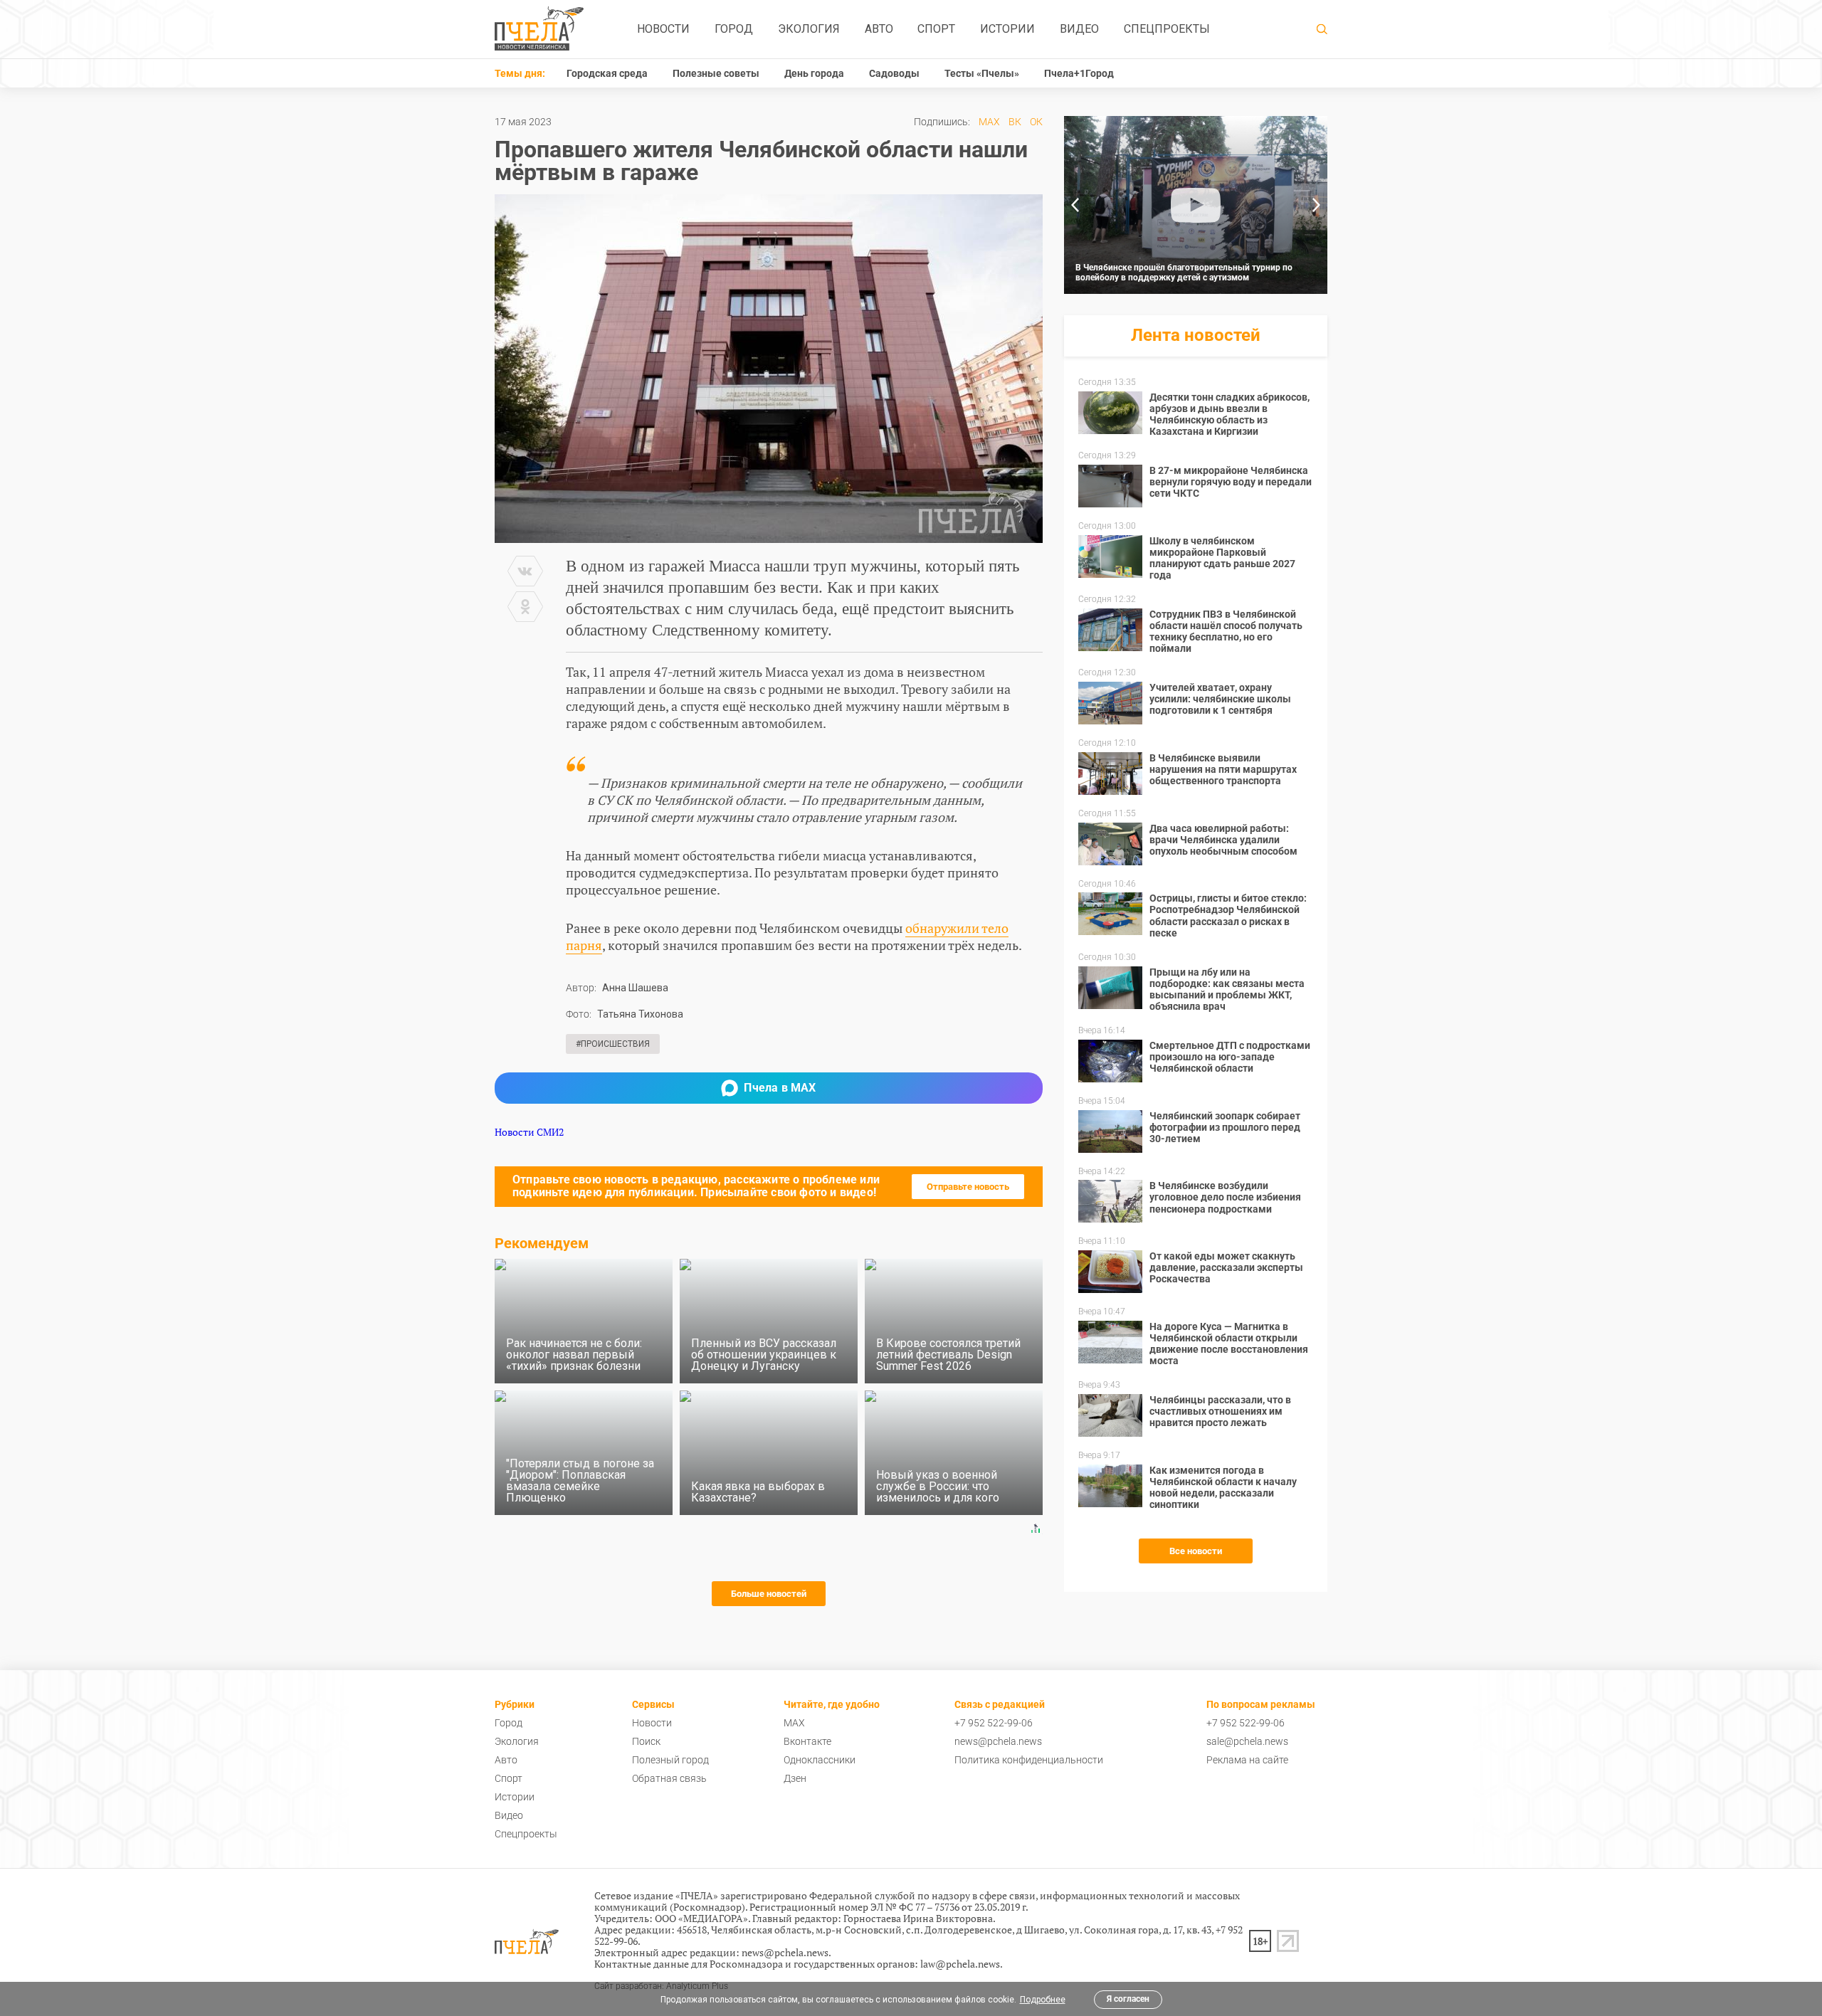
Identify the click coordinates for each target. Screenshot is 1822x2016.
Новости (663, 29)
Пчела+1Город (1079, 73)
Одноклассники (820, 1760)
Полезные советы (716, 73)
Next (1317, 205)
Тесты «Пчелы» (982, 73)
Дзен (795, 1778)
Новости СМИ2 (529, 1132)
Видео (1079, 29)
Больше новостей (769, 1594)
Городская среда (607, 73)
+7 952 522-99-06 (994, 1723)
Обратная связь (669, 1778)
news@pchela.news (998, 1741)
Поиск (646, 1741)
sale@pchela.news (1247, 1741)
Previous (1075, 205)
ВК (1015, 122)
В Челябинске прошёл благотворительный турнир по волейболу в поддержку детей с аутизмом (1184, 273)
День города (814, 73)
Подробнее (1043, 2000)
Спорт (936, 29)
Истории (1007, 29)
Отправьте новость (968, 1187)
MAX (989, 122)
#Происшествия (613, 1044)
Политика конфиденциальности (1029, 1760)
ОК (1036, 122)
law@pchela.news (960, 1964)
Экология (809, 29)
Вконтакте (807, 1741)
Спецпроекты (1167, 29)
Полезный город (670, 1760)
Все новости (1196, 1551)
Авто (879, 29)
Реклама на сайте (1247, 1760)
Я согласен (1128, 1999)
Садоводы (894, 73)
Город (734, 29)
